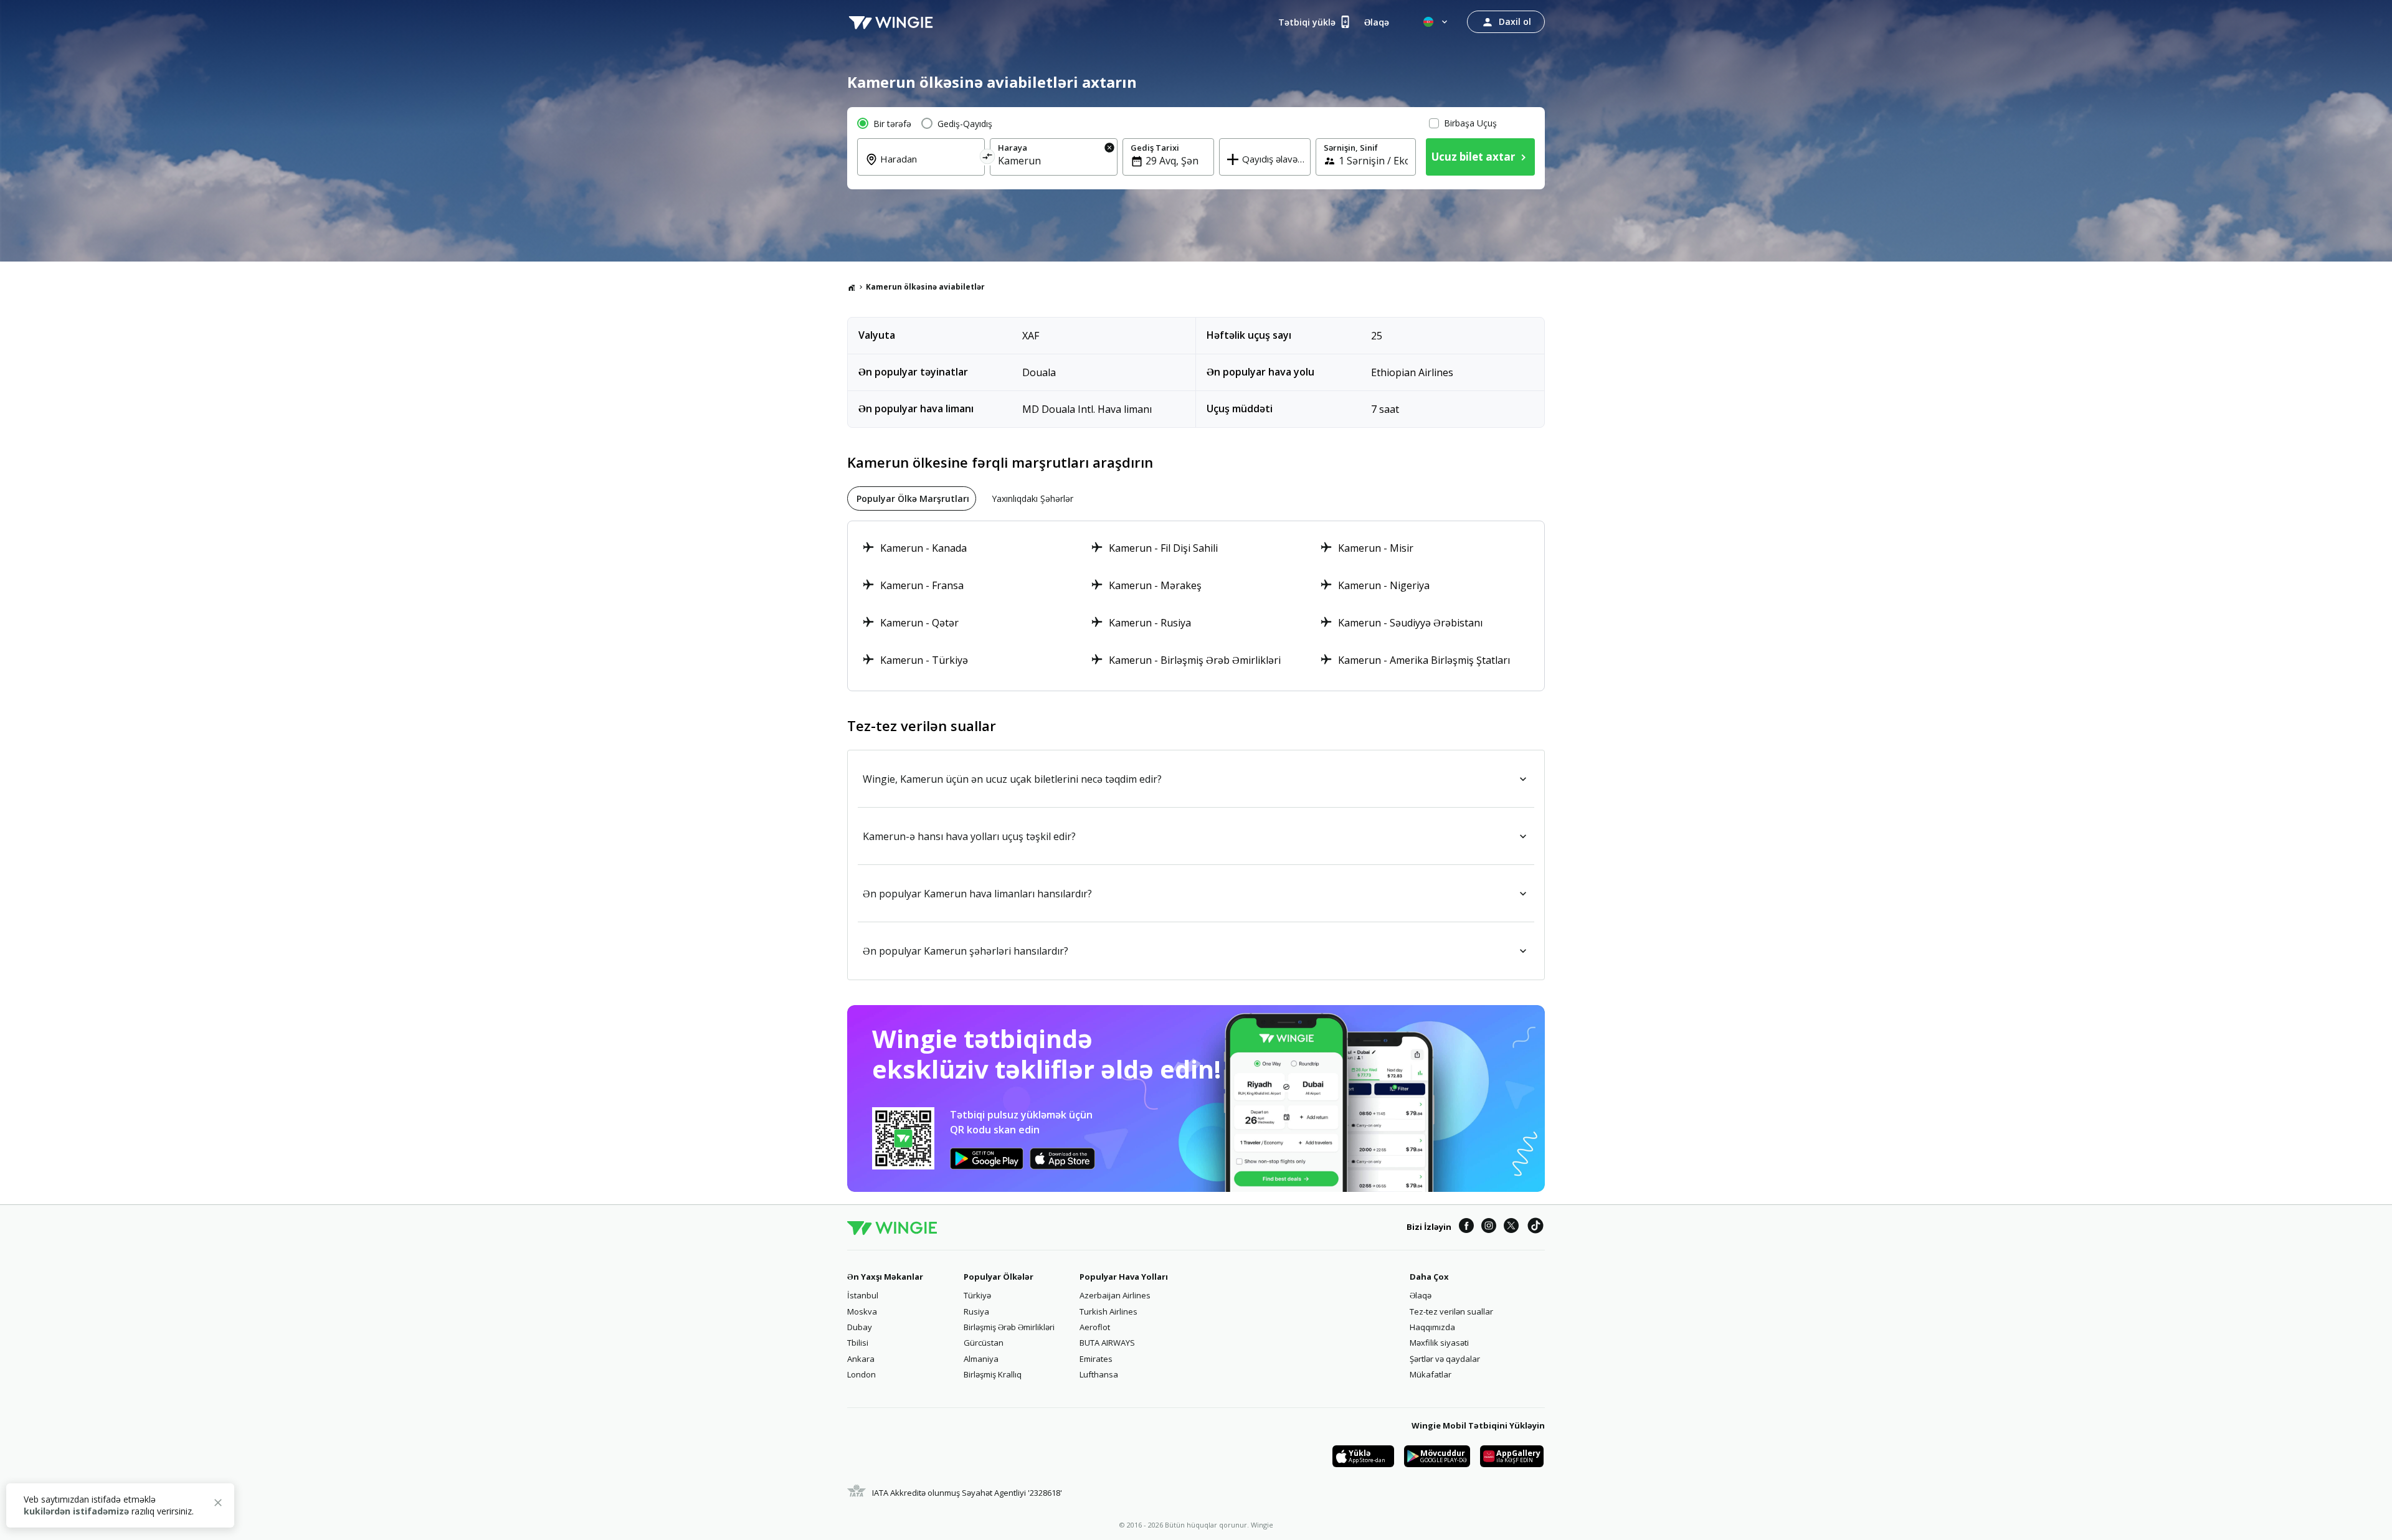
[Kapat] (218, 1505)
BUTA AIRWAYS (1107, 1343)
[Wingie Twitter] (1511, 1227)
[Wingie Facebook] (1466, 1227)
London (861, 1374)
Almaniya (981, 1359)
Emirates (1096, 1359)
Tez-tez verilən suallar (1451, 1311)
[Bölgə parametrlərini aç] (1436, 22)
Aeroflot (1095, 1327)
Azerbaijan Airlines (1115, 1295)
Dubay (860, 1327)
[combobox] (928, 168)
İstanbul (863, 1295)
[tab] (912, 498)
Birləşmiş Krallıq (993, 1374)
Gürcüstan (984, 1343)
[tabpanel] (1196, 606)
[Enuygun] (891, 22)
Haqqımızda (1432, 1327)
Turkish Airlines (1108, 1311)
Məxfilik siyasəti (1439, 1343)
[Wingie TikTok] (1535, 1227)
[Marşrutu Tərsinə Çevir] (988, 158)
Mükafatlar (1431, 1374)
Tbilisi (858, 1343)
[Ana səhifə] (852, 287)
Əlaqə (1421, 1295)
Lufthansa (1099, 1374)
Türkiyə (977, 1295)
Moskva (862, 1311)
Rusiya (976, 1311)
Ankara (861, 1359)
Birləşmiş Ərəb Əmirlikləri (1009, 1327)
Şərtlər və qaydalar (1445, 1359)
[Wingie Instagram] (1489, 1227)
